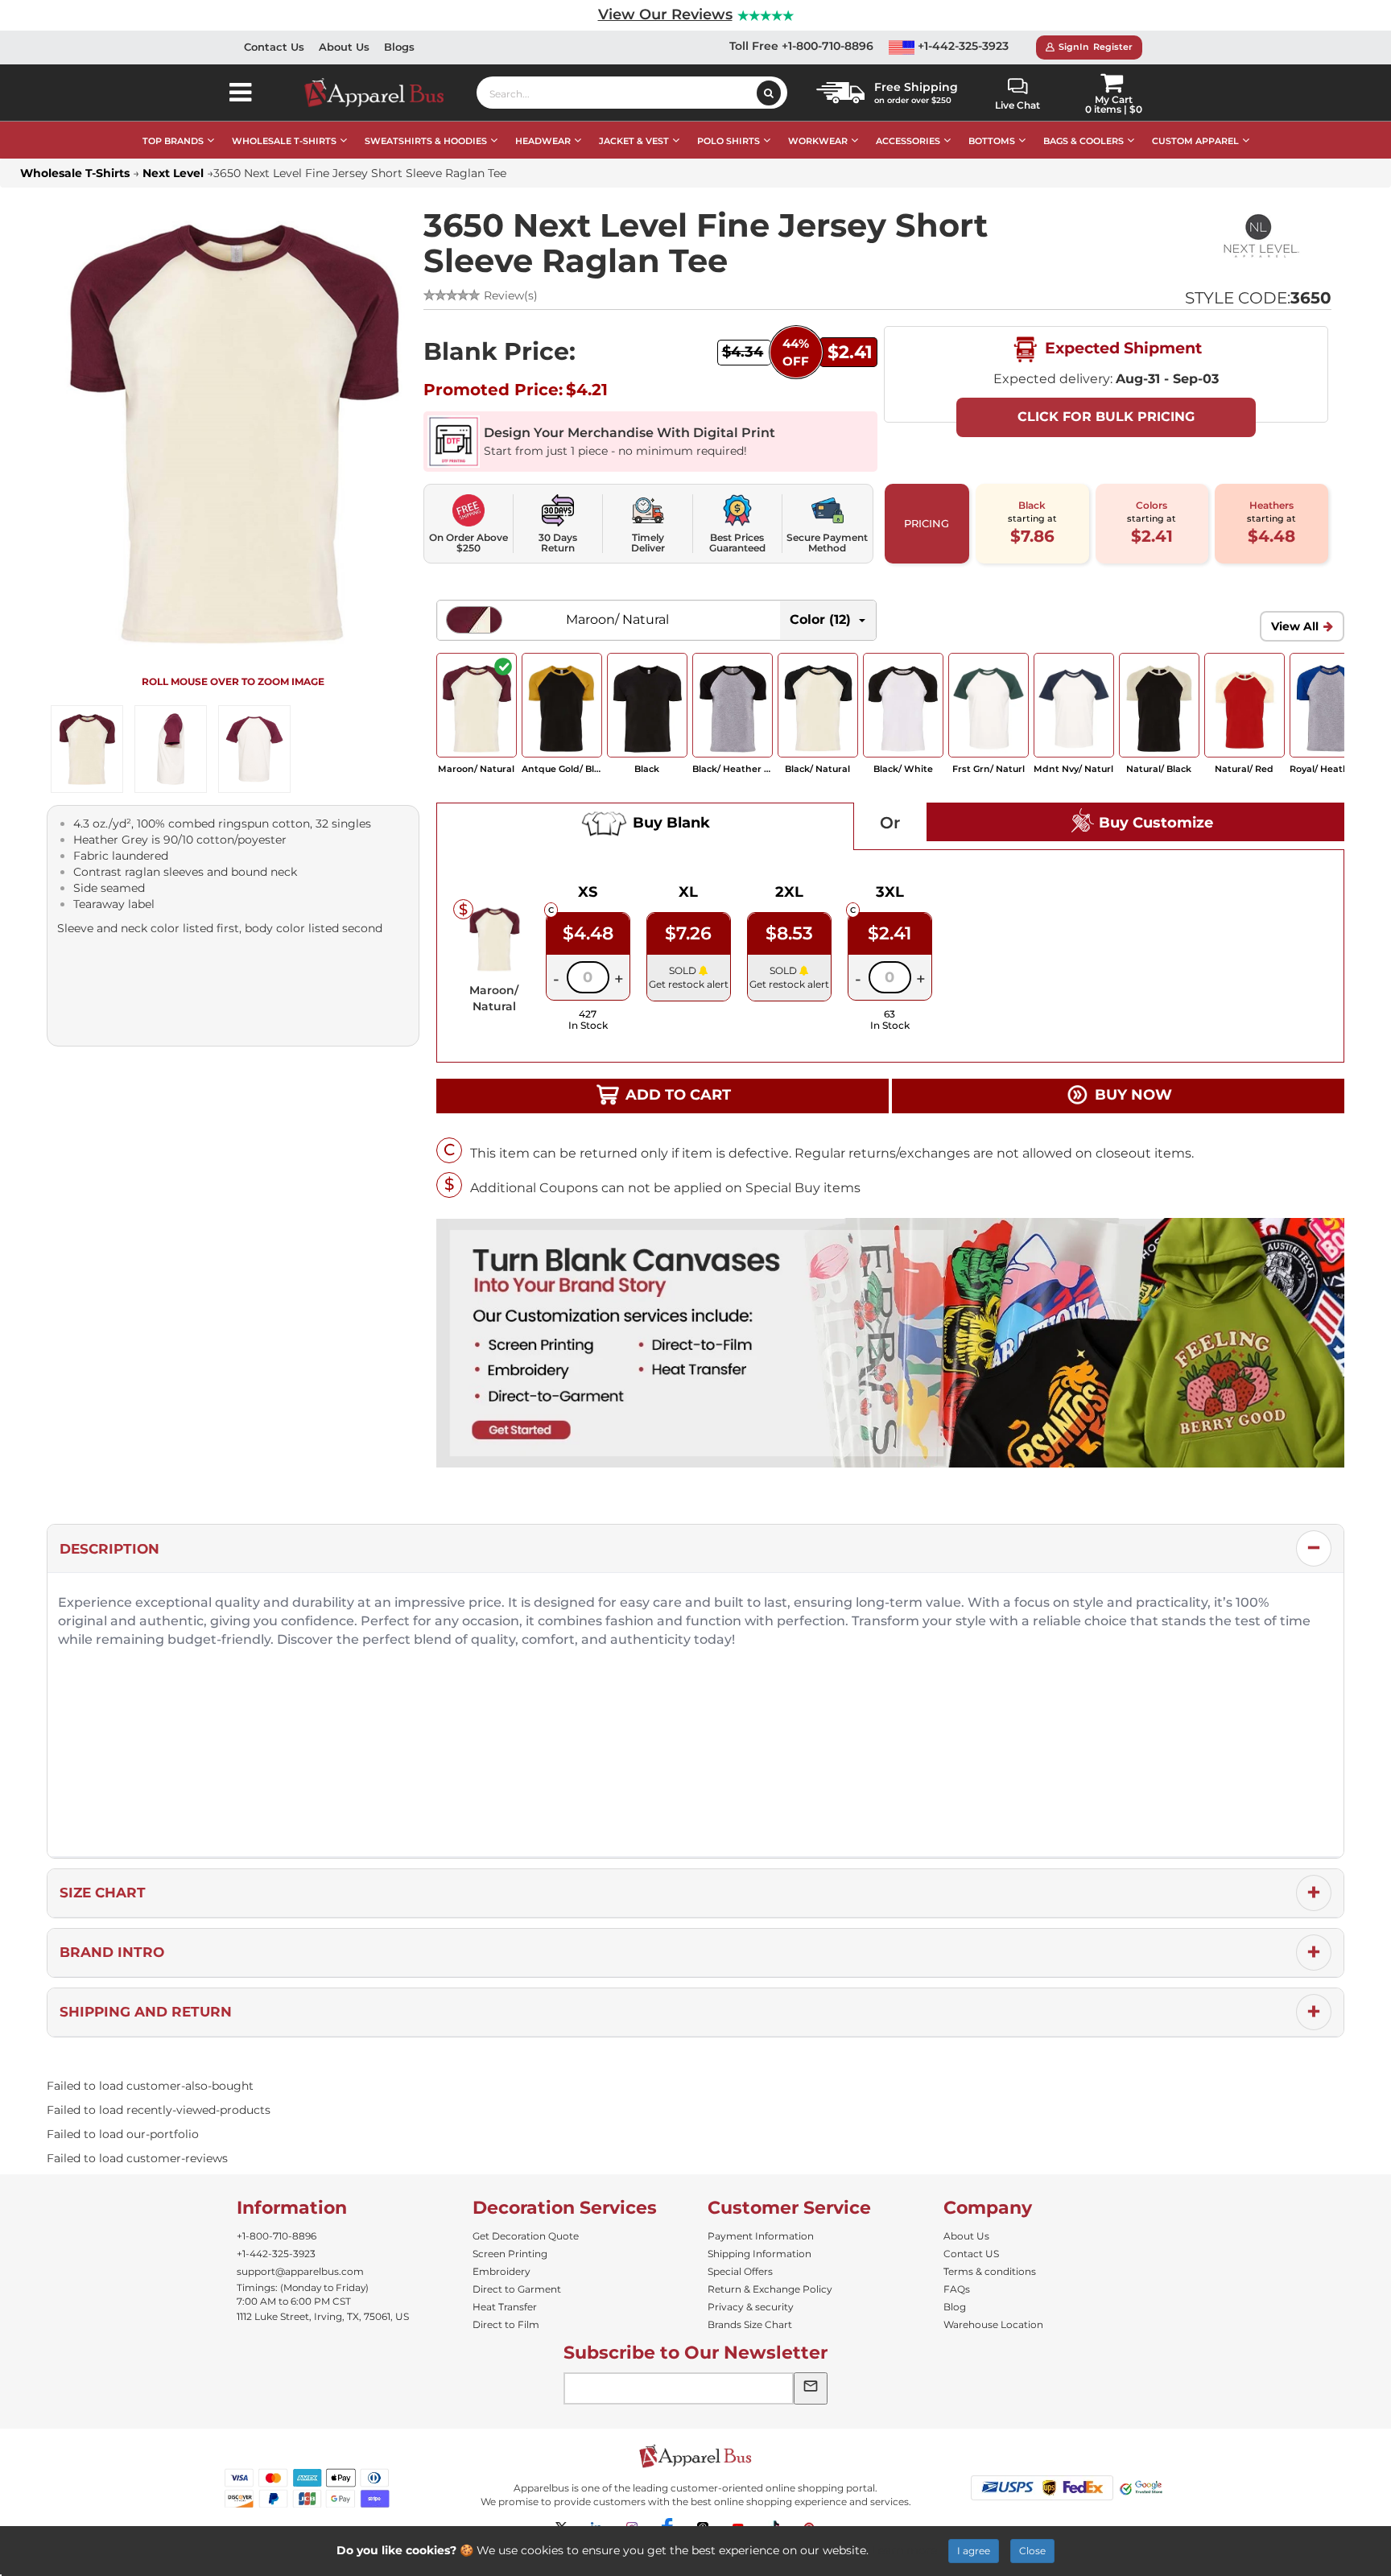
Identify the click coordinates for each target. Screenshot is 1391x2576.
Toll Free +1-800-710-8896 (801, 46)
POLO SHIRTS (729, 141)
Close (1032, 2551)
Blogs (399, 47)
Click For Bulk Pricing (1106, 417)
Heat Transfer (505, 2307)
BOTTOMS (992, 141)
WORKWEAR (818, 141)
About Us (344, 47)
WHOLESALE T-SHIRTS (284, 141)
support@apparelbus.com (300, 2271)
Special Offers (740, 2271)
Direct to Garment (517, 2289)
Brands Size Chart (750, 2324)
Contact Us (274, 47)
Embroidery (502, 2271)
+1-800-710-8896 (277, 2236)
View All (1295, 626)
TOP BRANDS (173, 141)
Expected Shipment (1121, 348)
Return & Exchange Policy (770, 2289)
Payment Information (761, 2236)
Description (109, 1549)
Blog (955, 2307)
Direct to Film (506, 2324)
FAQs (957, 2289)
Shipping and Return (146, 2012)
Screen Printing (510, 2254)
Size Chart (103, 1893)
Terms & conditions (990, 2271)
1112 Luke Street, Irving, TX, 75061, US (323, 2316)
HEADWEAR (543, 141)
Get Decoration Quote (526, 2236)
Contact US (971, 2254)
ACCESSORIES (908, 141)
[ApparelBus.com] (383, 93)
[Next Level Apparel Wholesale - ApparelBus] (1255, 237)
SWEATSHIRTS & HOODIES (426, 141)
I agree (974, 2551)
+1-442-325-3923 (962, 46)
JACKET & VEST (634, 141)
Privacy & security (751, 2307)
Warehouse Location (993, 2324)
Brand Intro (112, 1952)
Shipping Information (759, 2254)
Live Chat (1017, 105)
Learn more (904, 2550)
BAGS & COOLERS (1083, 141)
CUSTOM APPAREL (1195, 141)
